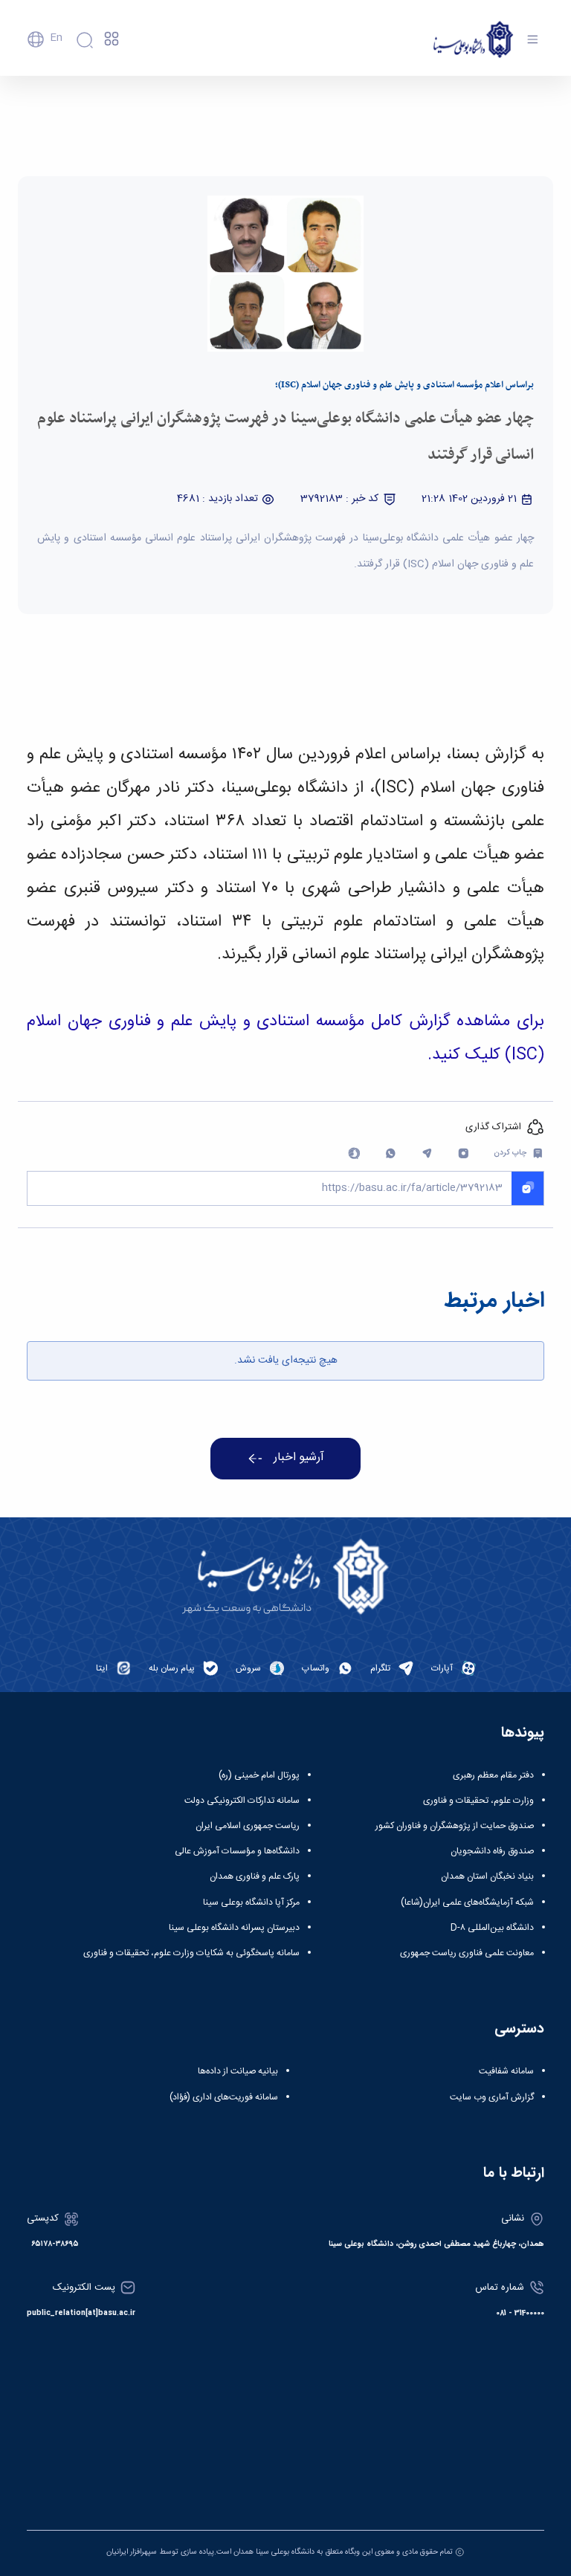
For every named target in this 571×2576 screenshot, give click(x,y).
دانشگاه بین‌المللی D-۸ (492, 1928)
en (56, 38)
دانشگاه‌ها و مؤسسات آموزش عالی (237, 1851)
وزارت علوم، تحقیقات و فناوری (478, 1801)
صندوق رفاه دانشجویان (492, 1851)
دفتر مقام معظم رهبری (493, 1775)
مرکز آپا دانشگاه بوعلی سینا (251, 1902)
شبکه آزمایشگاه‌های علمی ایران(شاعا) (467, 1902)
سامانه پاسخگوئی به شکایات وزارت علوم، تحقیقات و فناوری (191, 1953)
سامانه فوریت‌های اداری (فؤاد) (224, 2097)
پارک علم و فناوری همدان (255, 1876)
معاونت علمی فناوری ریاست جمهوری (467, 1953)
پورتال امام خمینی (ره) (259, 1775)
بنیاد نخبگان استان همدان (487, 1876)
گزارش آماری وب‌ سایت (492, 2097)
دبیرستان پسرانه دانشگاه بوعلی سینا (234, 1928)
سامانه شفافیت (506, 2071)
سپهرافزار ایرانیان (132, 2552)
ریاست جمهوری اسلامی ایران (248, 1826)
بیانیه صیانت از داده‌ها (238, 2071)
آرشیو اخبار (299, 1458)
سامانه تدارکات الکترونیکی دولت (242, 1801)
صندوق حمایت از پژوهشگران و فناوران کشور (455, 1826)
